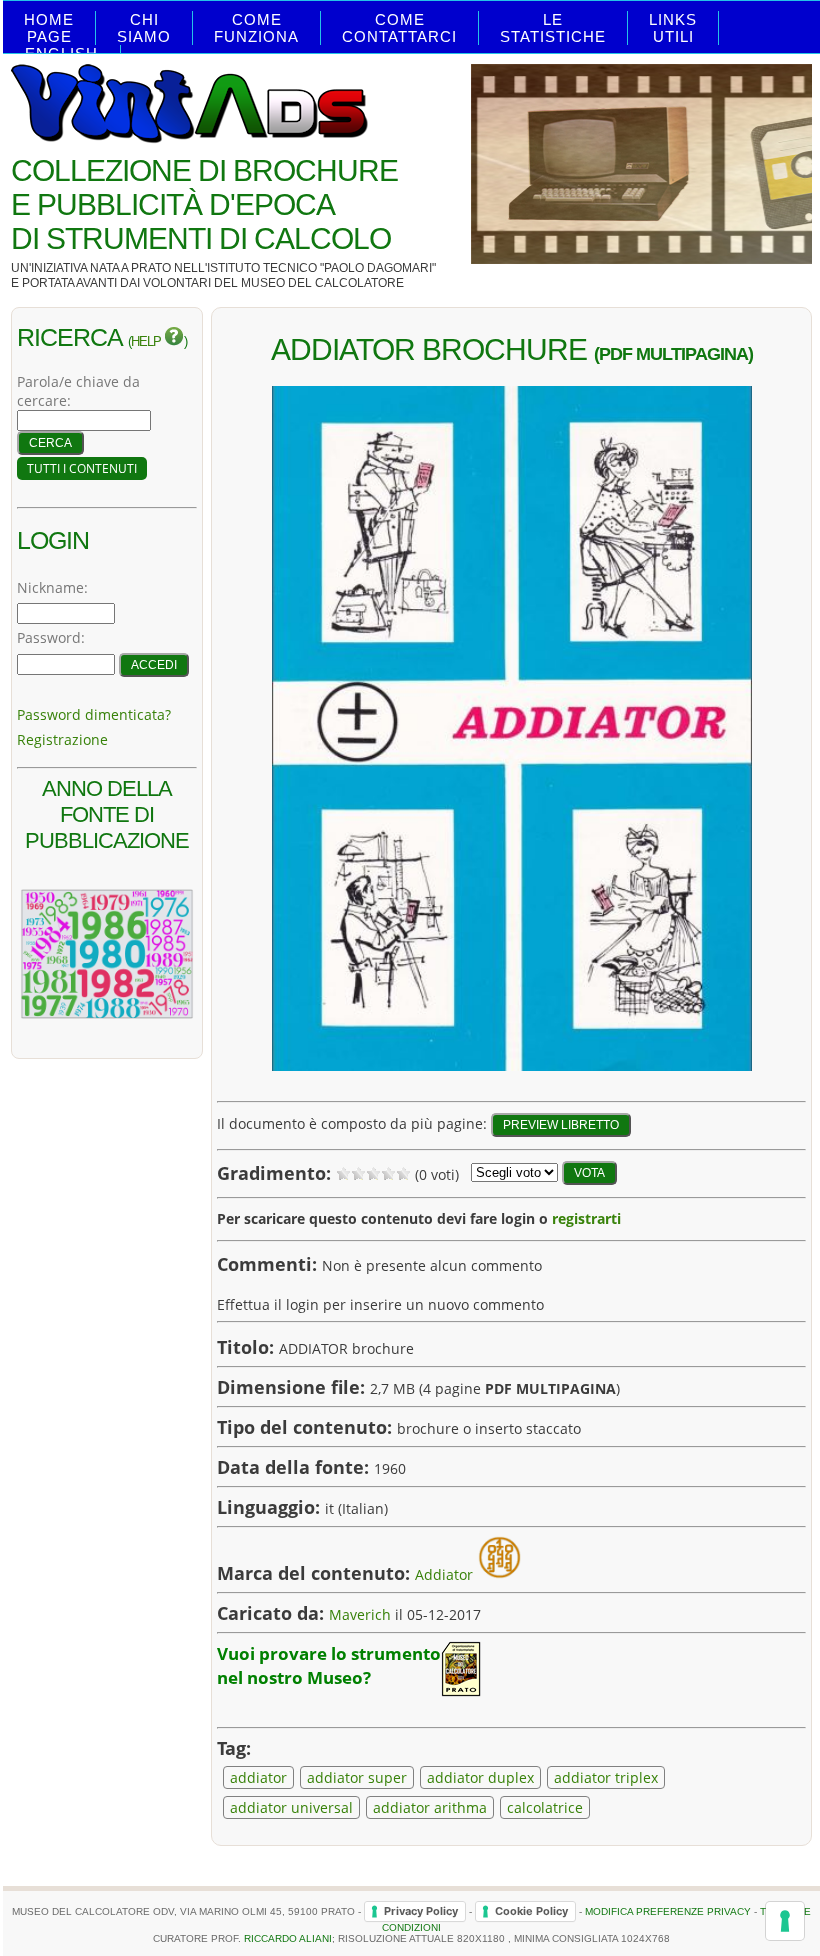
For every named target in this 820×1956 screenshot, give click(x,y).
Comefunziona (256, 28)
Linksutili (673, 28)
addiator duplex (480, 1777)
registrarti (586, 1218)
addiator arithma (430, 1807)
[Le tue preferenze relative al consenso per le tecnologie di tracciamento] (785, 1921)
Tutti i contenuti (82, 468)
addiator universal (291, 1807)
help (147, 342)
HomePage (49, 28)
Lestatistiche (553, 28)
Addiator (444, 1574)
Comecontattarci (399, 28)
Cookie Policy (531, 1911)
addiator (258, 1777)
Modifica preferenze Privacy (668, 1910)
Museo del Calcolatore (322, 283)
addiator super (357, 1777)
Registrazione (62, 739)
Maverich (360, 1614)
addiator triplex (606, 1777)
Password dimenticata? (94, 714)
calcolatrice (545, 1807)
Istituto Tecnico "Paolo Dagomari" (321, 268)
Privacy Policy (421, 1911)
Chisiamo (144, 28)
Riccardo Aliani (288, 1938)
